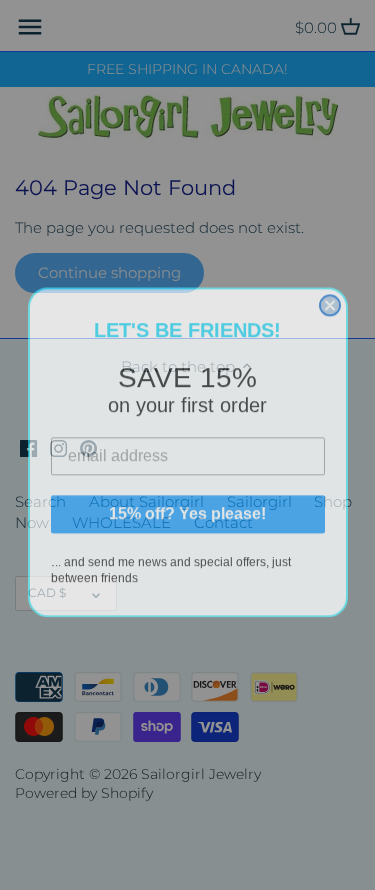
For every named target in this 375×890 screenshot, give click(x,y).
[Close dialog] (330, 299)
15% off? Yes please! (187, 507)
